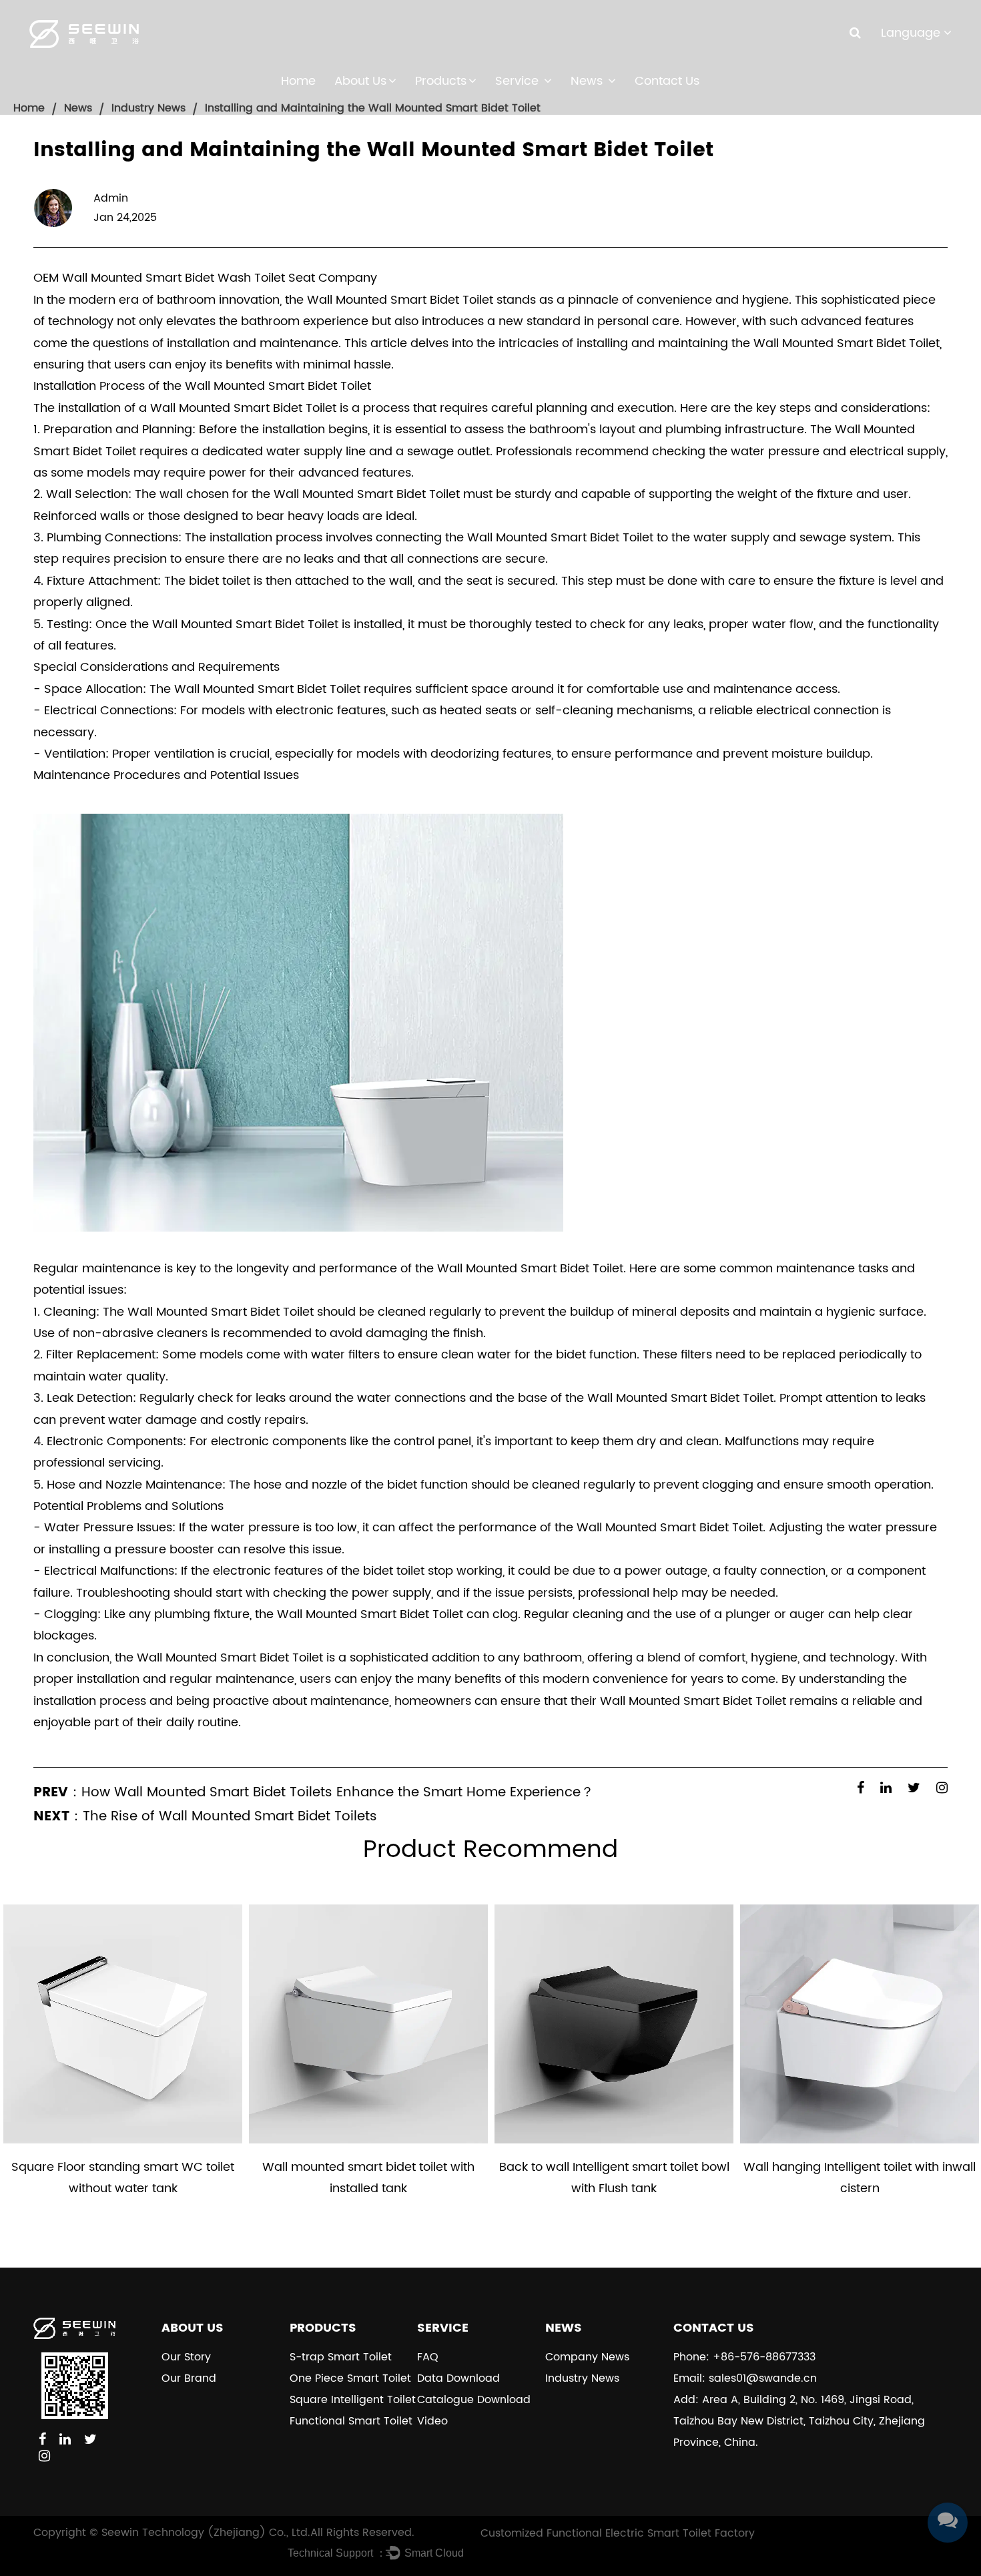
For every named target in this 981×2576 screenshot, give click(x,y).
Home (298, 81)
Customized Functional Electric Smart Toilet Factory (618, 2533)
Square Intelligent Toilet (353, 2400)
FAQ (428, 2357)
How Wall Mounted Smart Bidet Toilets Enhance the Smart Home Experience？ (338, 1793)
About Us (360, 81)
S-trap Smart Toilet (341, 2357)
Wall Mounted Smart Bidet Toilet (400, 300)
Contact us (667, 81)
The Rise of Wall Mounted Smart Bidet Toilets (230, 1817)
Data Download (458, 2378)
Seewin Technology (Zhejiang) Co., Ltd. (206, 2533)
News (588, 81)
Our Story (186, 2357)
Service (519, 81)
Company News (587, 2357)
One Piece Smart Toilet (350, 2378)
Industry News (582, 2378)
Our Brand (189, 2378)
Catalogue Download (474, 2400)
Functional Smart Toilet (351, 2421)
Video (432, 2421)
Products (441, 81)
